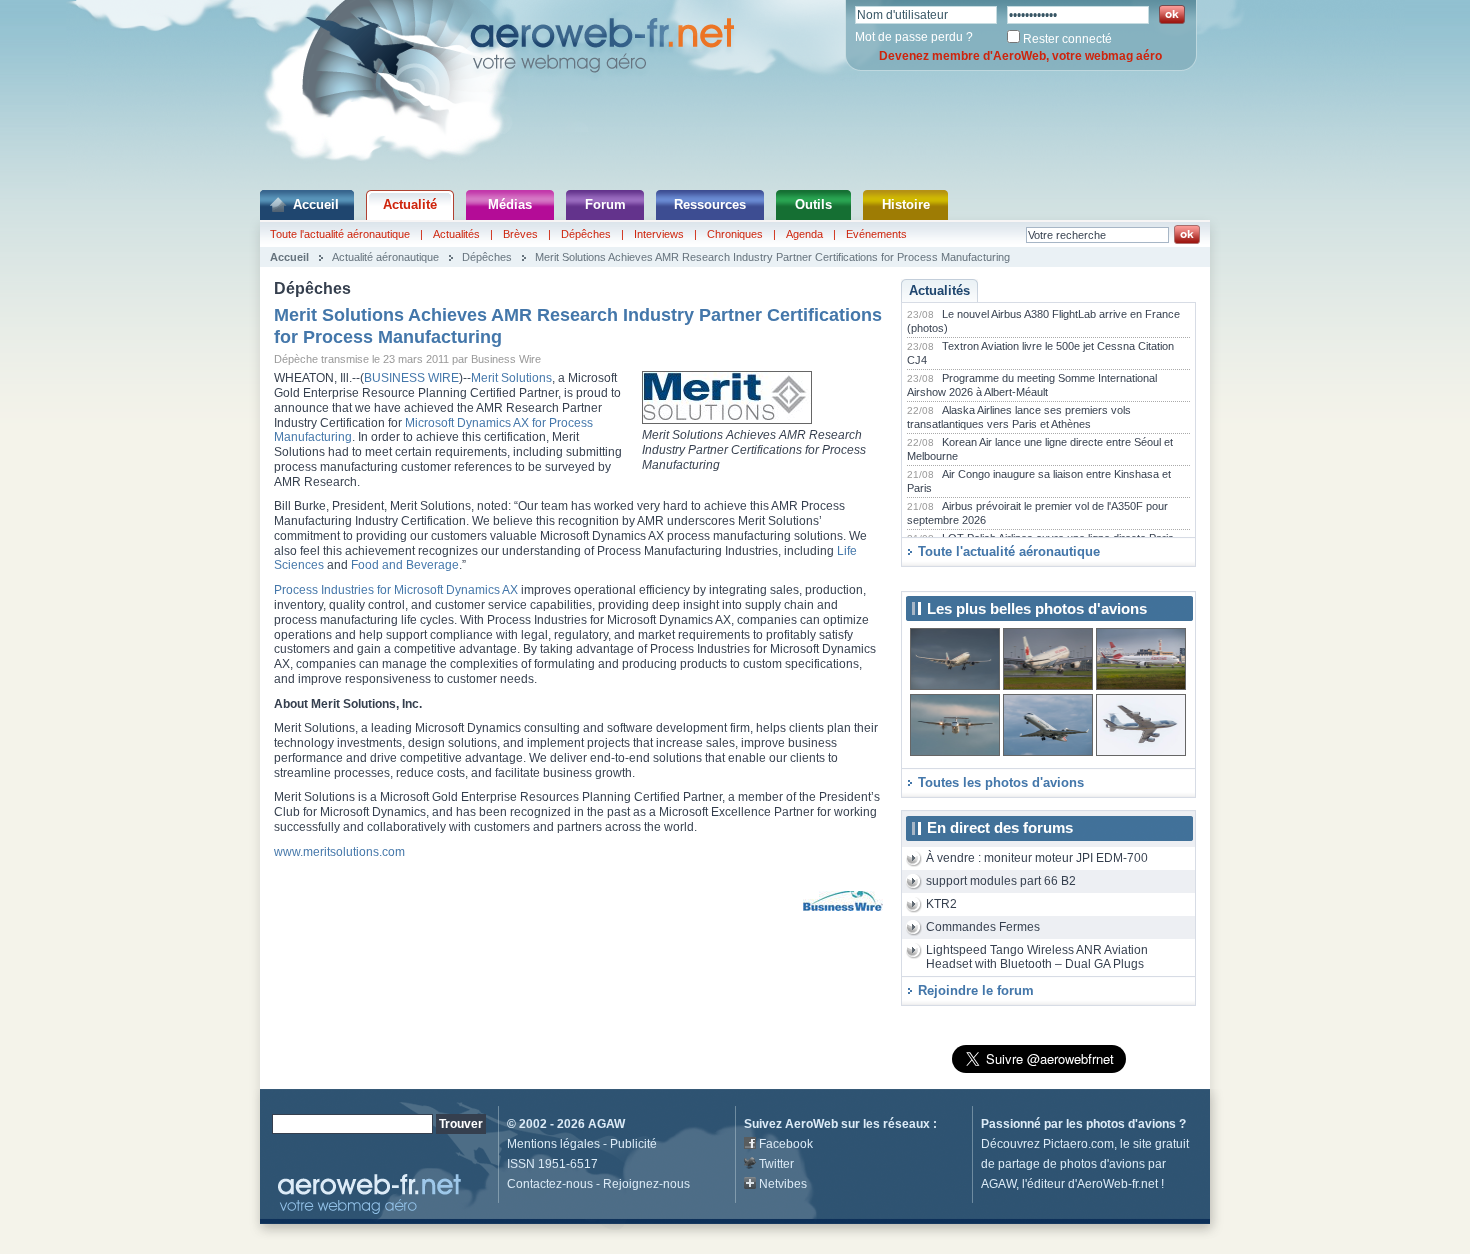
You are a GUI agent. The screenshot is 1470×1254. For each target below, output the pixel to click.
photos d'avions (1131, 1124)
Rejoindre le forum (976, 990)
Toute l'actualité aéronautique (340, 234)
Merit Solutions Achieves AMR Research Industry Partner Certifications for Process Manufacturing (772, 257)
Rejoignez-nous (646, 1184)
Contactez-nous (550, 1184)
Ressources (710, 204)
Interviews (659, 234)
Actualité (410, 204)
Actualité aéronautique (385, 257)
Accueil (316, 204)
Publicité (633, 1144)
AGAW (606, 1124)
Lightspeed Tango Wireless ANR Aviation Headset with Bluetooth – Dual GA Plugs (1037, 957)
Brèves (520, 234)
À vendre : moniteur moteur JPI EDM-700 (1037, 858)
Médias (510, 204)
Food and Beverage (405, 565)
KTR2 (941, 904)
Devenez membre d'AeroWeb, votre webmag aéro (1020, 56)
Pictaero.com (1078, 1144)
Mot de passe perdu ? (914, 37)
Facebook (786, 1144)
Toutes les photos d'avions (1001, 782)
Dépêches (586, 234)
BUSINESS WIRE (411, 378)
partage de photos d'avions (1071, 1164)
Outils (813, 204)
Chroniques (735, 234)
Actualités (456, 234)
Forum (605, 204)
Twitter (776, 1164)
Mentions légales (553, 1144)
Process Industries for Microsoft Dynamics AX (396, 590)
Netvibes (783, 1184)
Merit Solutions (511, 378)
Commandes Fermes (983, 927)
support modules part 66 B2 (1001, 881)
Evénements (876, 234)
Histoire (906, 204)
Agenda (804, 234)
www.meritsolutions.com (339, 852)
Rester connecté (1067, 39)
